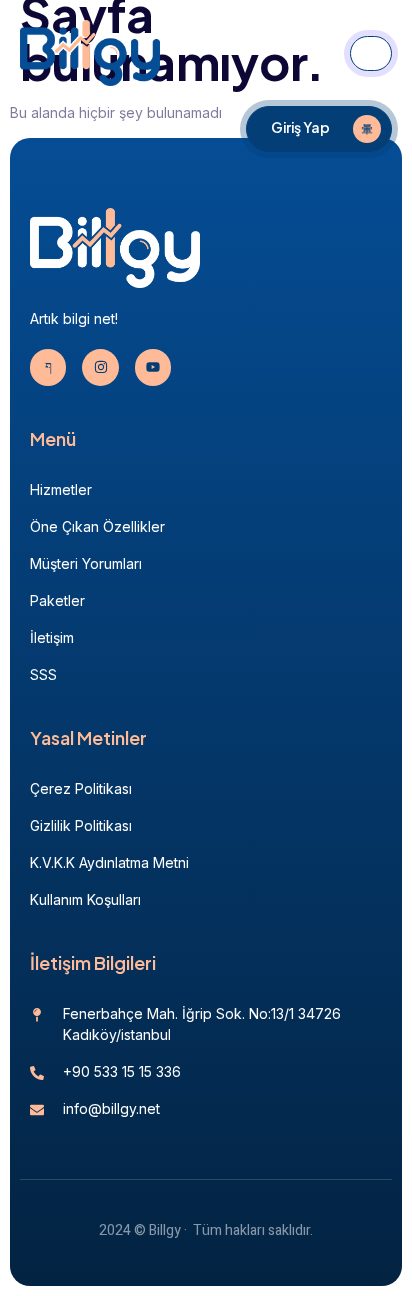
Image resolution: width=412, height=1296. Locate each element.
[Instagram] (100, 367)
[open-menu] (371, 53)
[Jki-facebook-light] (48, 367)
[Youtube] (153, 367)
